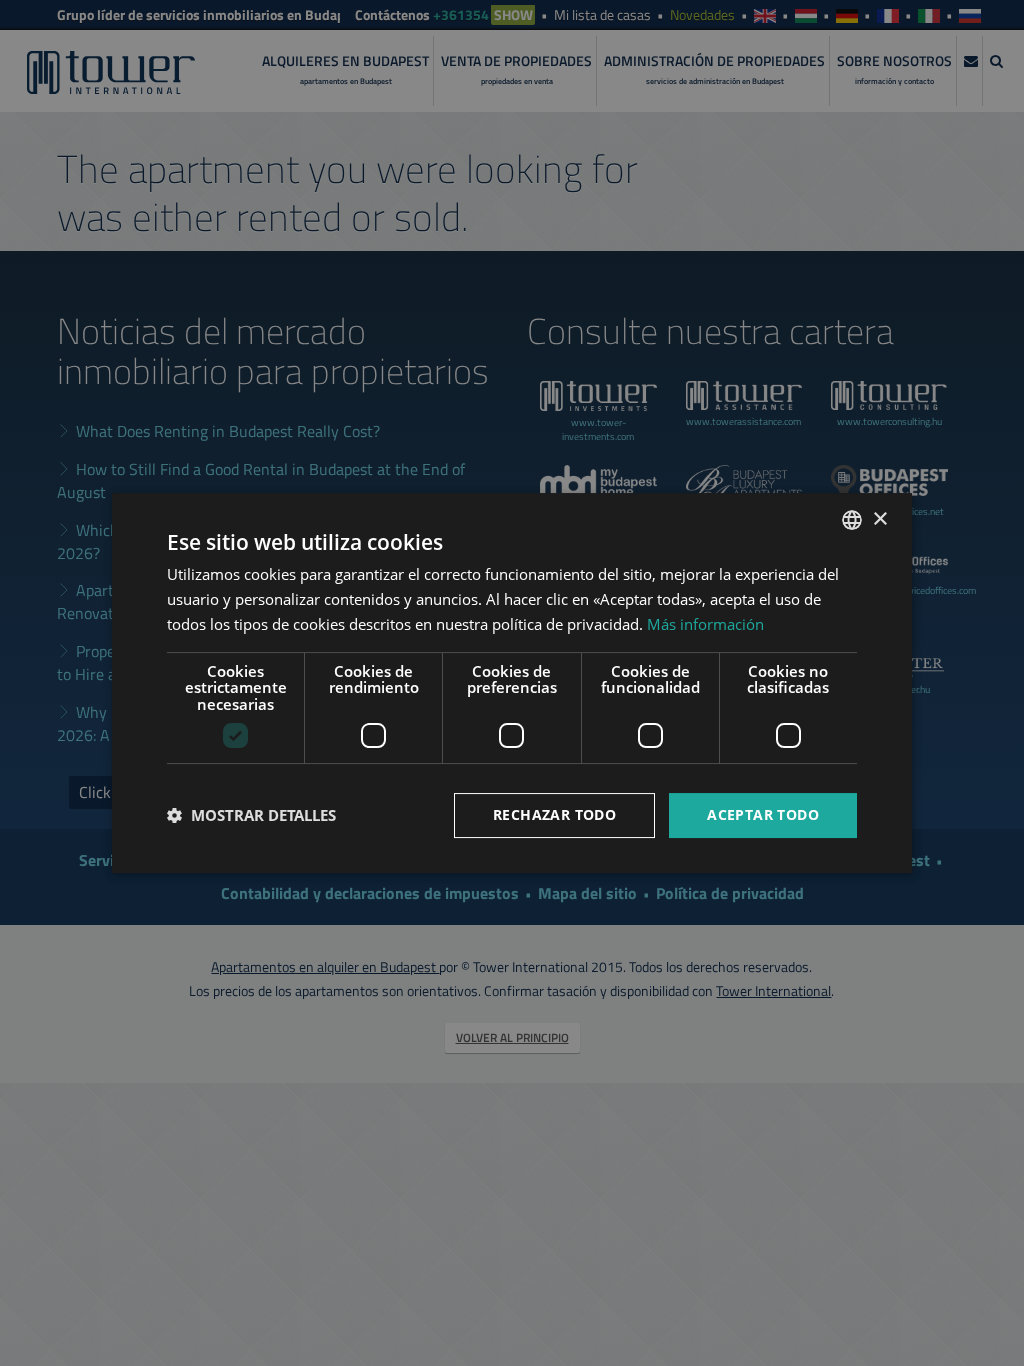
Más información (705, 624)
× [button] (879, 519)
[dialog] (512, 683)
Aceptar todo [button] (763, 814)
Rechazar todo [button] (554, 814)
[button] (251, 816)
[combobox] (852, 520)
